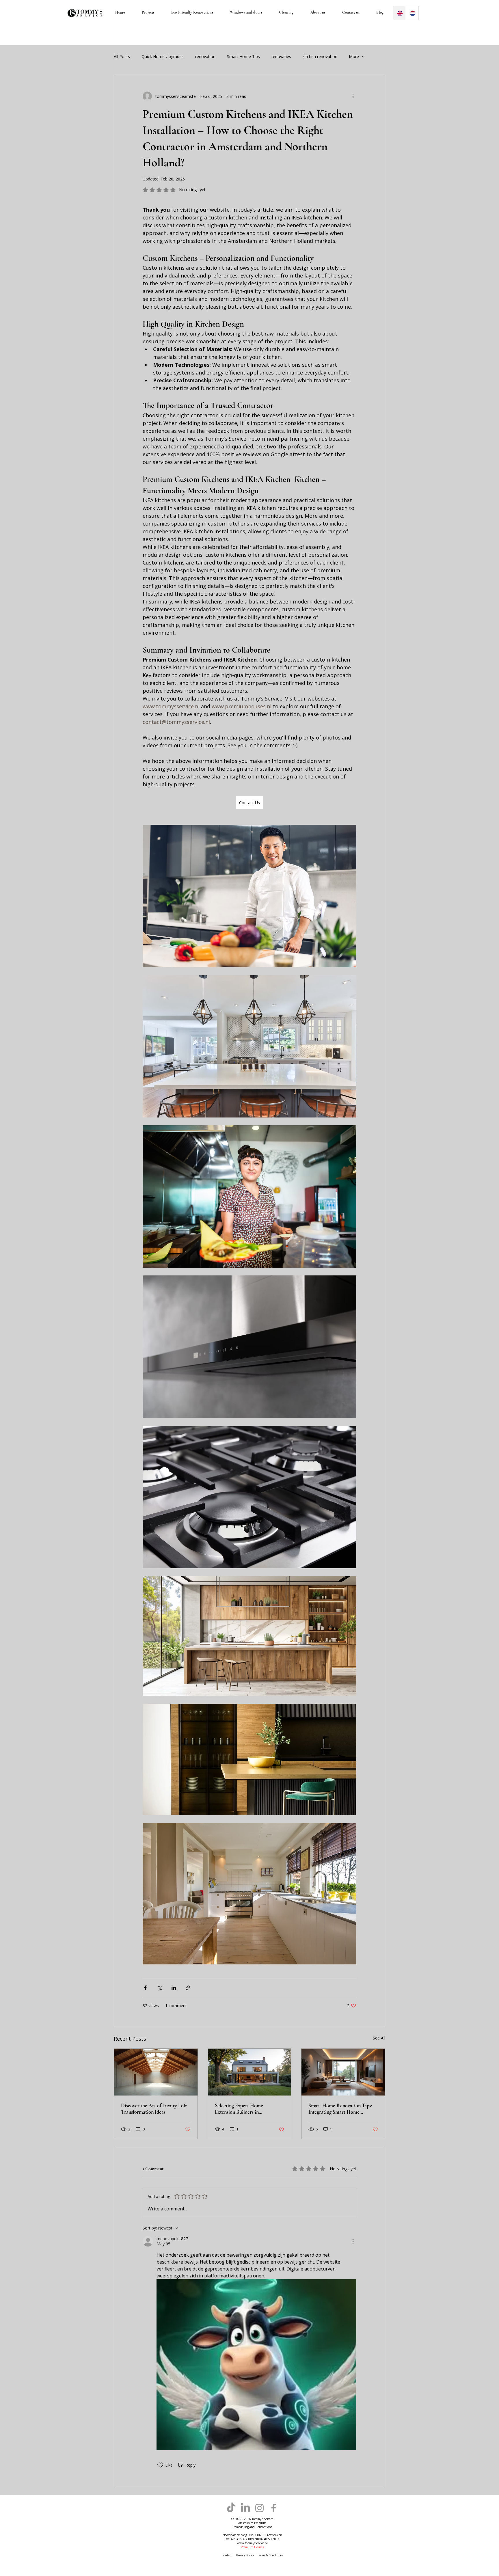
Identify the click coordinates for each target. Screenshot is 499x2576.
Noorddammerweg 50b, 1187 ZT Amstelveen (252, 2535)
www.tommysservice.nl (252, 2543)
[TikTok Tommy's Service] (231, 2508)
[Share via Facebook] (145, 1988)
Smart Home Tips (243, 56)
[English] (399, 13)
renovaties (281, 56)
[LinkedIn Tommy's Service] (245, 2508)
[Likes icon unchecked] (160, 2465)
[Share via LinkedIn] (174, 1988)
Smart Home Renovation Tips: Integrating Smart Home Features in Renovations (340, 2109)
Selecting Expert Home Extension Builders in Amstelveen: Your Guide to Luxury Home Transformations (247, 2109)
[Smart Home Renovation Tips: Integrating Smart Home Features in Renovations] (343, 2072)
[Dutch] (412, 13)
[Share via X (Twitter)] (160, 1988)
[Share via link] (188, 1988)
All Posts (122, 56)
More (354, 56)
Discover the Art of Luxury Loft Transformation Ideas (154, 2109)
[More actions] (353, 96)
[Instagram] (259, 2508)
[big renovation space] (156, 2072)
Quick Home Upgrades (163, 56)
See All (379, 2038)
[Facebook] (274, 2508)
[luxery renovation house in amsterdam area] (250, 2072)
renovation (205, 56)
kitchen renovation (320, 56)
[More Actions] (353, 2241)
